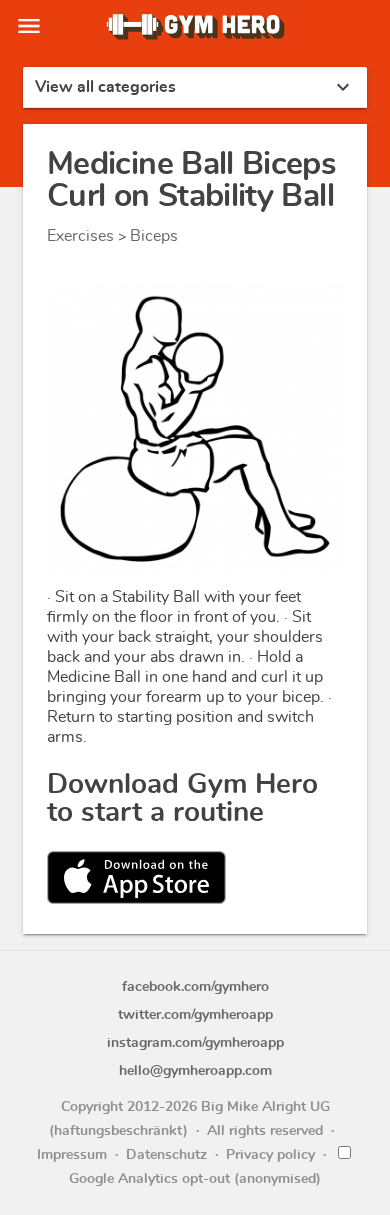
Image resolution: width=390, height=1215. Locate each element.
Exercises (80, 236)
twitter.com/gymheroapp (195, 1015)
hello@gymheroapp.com (195, 1071)
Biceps (154, 236)
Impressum (72, 1155)
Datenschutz (166, 1155)
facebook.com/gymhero (195, 987)
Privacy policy (270, 1155)
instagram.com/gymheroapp (195, 1043)
